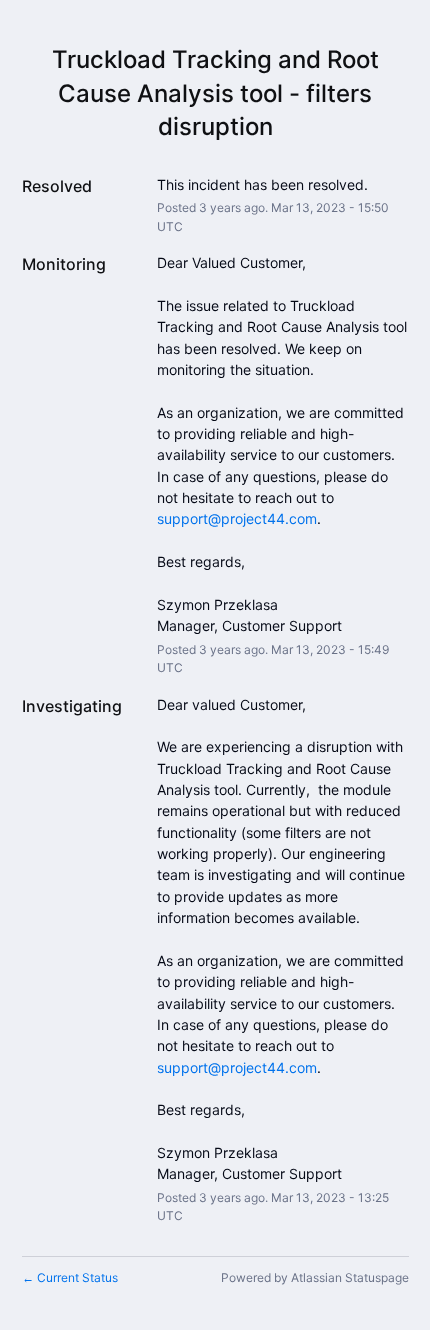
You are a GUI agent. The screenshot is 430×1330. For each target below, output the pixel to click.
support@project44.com (237, 518)
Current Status (70, 1277)
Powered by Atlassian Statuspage (315, 1277)
